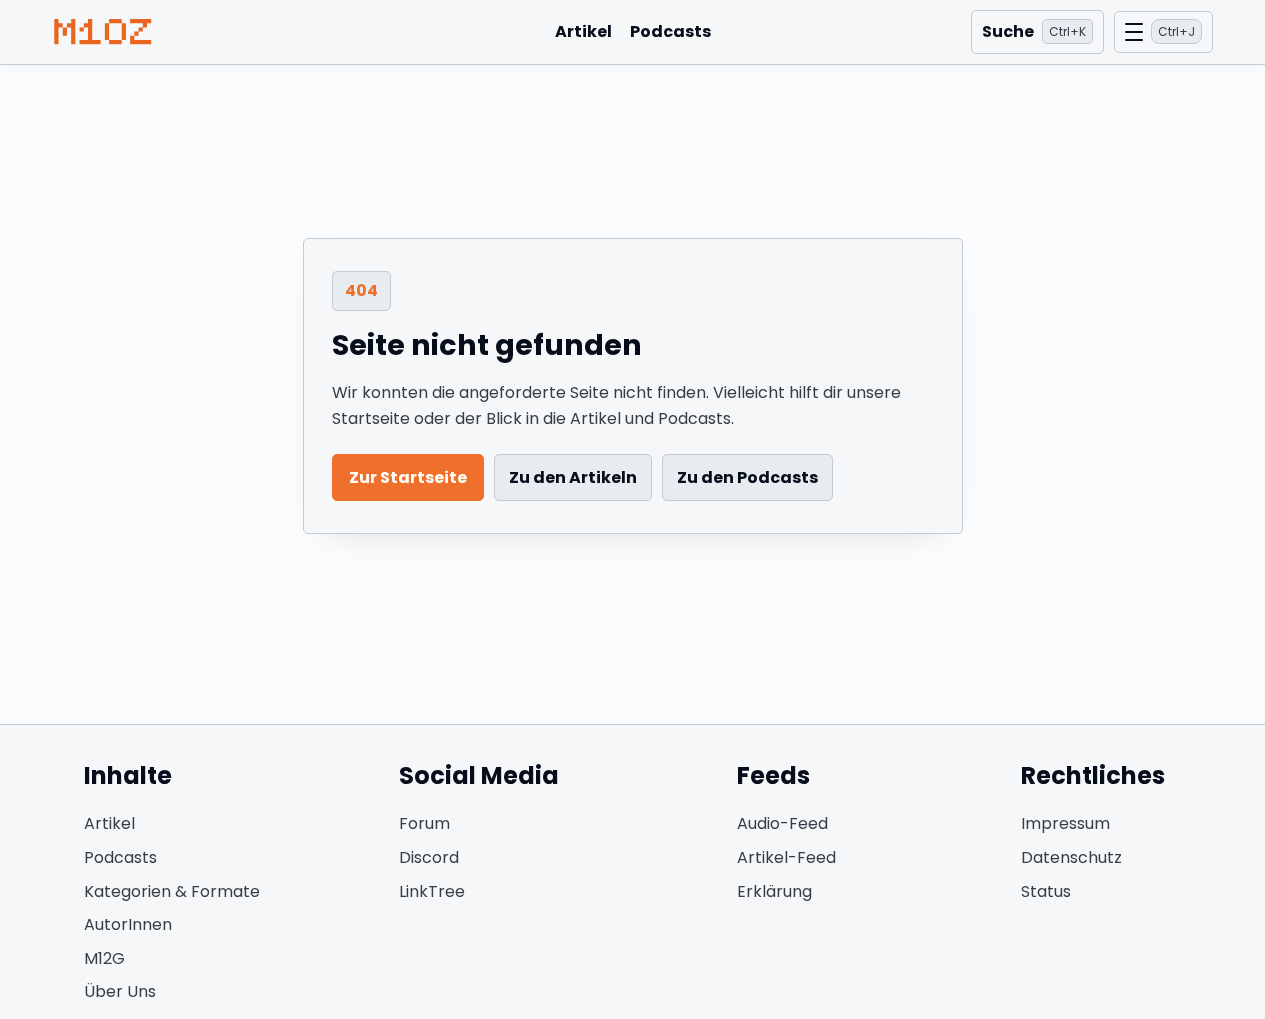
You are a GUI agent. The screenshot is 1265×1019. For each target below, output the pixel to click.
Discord (429, 857)
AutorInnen (128, 924)
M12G (104, 958)
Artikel (583, 31)
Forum (424, 823)
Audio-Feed (782, 823)
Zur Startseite (408, 477)
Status (1046, 891)
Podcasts (670, 31)
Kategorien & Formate (172, 891)
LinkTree (432, 891)
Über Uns (120, 991)
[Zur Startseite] (103, 32)
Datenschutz (1071, 857)
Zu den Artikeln (573, 477)
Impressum (1065, 823)
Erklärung (774, 891)
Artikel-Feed (786, 857)
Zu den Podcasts (747, 477)
